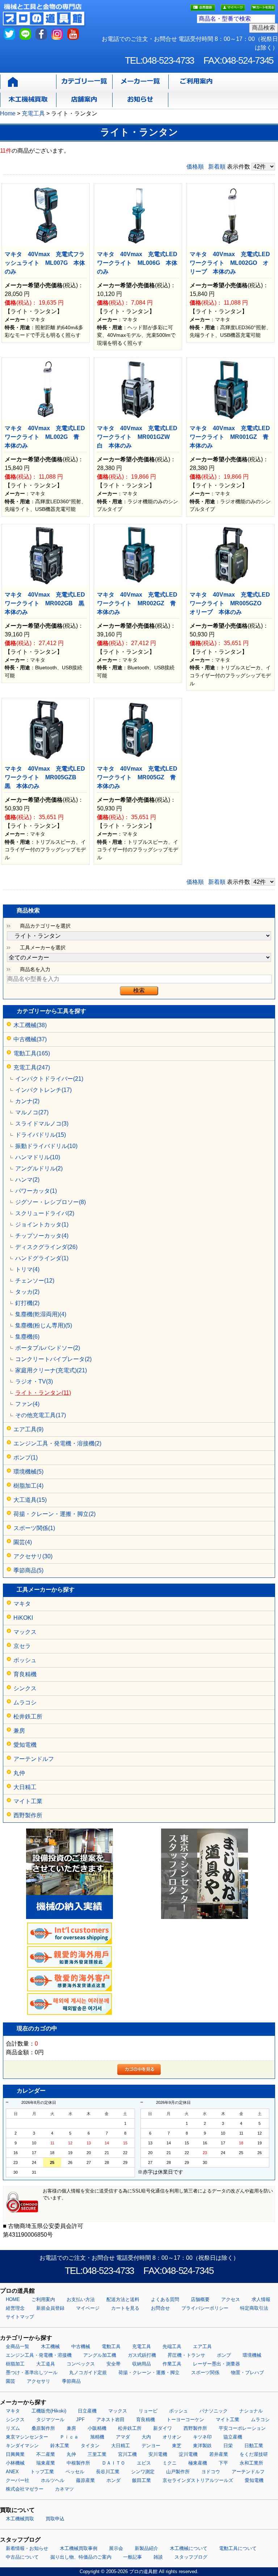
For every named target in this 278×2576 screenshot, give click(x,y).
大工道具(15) (30, 1500)
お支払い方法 (81, 2299)
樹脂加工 (15, 2364)
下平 (223, 2463)
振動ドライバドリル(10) (46, 1146)
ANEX (12, 2472)
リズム (13, 2428)
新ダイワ (163, 2428)
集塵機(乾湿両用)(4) (41, 1314)
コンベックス (81, 2364)
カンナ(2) (27, 1101)
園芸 (10, 2381)
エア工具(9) (28, 1429)
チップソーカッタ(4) (42, 1236)
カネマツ (64, 2489)
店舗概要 (200, 2299)
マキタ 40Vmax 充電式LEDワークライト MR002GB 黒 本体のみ (47, 603)
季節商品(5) (28, 1570)
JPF (80, 2420)
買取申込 (55, 2519)
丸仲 (19, 1773)
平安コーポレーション (242, 2428)
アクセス (231, 2299)
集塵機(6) (27, 1337)
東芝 (177, 2446)
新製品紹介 (146, 2548)
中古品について (22, 2557)
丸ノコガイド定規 (88, 2372)
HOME (13, 2299)
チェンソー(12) (35, 1281)
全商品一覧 (18, 2346)
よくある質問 (165, 2299)
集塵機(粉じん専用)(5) (44, 1325)
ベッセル (75, 2472)
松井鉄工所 (28, 1717)
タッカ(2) (27, 1292)
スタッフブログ (191, 2557)
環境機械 (252, 2355)
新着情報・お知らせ (27, 2548)
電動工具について (238, 2548)
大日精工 (25, 1787)
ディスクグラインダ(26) (46, 1247)
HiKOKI (23, 1618)
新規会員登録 (50, 2308)
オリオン (172, 2437)
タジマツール (50, 2420)
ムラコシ (25, 1702)
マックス (25, 1632)
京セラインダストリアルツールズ (198, 2480)
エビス (144, 2463)
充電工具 (142, 2346)
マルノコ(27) (32, 1112)
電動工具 (111, 2346)
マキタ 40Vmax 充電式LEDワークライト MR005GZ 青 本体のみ (139, 777)
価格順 (195, 167)
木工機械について (189, 2548)
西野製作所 (28, 1815)
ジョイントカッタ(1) (42, 1225)
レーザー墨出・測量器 (216, 2364)
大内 (146, 2437)
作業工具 (172, 2364)
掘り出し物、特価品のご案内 (81, 2557)
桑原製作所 (43, 2428)
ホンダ (113, 2480)
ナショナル (251, 2411)
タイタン (90, 2446)
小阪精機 (97, 2428)
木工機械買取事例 (79, 2548)
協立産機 (233, 2437)
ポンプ (224, 2355)
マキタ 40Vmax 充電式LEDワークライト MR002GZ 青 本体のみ (139, 603)
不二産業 (46, 2454)
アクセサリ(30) (33, 1556)
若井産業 (219, 2454)
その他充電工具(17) (41, 1415)
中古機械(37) (30, 1039)
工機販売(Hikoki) (49, 2411)
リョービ (148, 2411)
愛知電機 (25, 1745)
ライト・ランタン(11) (43, 1393)
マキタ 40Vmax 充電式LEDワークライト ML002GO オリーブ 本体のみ (230, 263)
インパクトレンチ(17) (43, 1090)
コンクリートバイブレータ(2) (53, 1359)
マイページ (88, 2308)
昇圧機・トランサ (186, 2355)
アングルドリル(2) (39, 1168)
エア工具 (202, 2346)
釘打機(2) (27, 1303)
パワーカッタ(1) (36, 1191)
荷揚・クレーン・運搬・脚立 (149, 2372)
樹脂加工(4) (28, 1486)
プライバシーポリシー (205, 2308)
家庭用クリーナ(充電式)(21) (51, 1370)
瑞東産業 (46, 2463)
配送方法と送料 (123, 2299)
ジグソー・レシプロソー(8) (50, 1202)
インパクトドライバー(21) (49, 1079)
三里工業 (97, 2454)
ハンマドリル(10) (38, 1157)
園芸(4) (23, 1542)
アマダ (123, 2437)
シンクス (25, 1688)
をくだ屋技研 (254, 2454)
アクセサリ (39, 2381)
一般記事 (132, 2557)
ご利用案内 (43, 2299)
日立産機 (87, 2411)
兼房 (19, 1731)
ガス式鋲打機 (142, 2355)
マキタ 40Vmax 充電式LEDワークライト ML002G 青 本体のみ (45, 437)
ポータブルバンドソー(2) (48, 1348)
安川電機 (158, 2454)
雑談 (158, 2557)
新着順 (217, 167)
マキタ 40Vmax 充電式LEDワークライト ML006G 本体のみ (137, 263)
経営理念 (15, 2308)
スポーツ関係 (205, 2372)
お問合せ (160, 2308)
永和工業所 (251, 2463)
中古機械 (81, 2346)
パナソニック (214, 2411)
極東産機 (198, 2463)
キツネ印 (202, 2437)
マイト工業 (28, 1801)
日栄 (228, 2446)
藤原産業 (85, 2480)
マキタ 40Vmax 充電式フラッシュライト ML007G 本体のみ (45, 263)
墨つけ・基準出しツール (32, 2372)
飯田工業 (142, 2480)
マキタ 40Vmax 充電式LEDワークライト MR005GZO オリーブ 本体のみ (230, 603)
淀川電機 (188, 2454)
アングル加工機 (100, 2355)
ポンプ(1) (26, 1458)
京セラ (22, 1646)
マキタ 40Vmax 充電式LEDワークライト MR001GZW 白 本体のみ (137, 437)
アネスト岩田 (110, 2420)
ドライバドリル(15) (41, 1135)
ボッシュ (25, 1660)
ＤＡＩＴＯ (113, 2463)
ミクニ (170, 2463)
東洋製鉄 (202, 2446)
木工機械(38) (30, 1025)
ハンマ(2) (27, 1180)
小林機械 (15, 2463)
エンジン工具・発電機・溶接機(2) (57, 1443)
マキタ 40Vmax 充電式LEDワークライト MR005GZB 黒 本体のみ (45, 777)
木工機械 (50, 2346)
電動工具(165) (32, 1053)
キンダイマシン (22, 2446)
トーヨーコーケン (185, 2420)
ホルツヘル (53, 2480)
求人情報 (261, 2299)
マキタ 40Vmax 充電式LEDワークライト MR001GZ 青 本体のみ (232, 437)
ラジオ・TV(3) (34, 1382)
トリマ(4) (27, 1269)
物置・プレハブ (247, 2372)
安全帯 (113, 2364)
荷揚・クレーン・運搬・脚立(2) (54, 1514)
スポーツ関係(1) (34, 1528)
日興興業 (15, 2454)
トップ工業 (42, 2472)
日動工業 (254, 2446)
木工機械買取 (20, 2519)
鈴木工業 (60, 2446)
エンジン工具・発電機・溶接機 (39, 2355)
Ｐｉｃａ (69, 2437)
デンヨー (151, 2446)
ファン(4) (27, 1404)
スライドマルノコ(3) (42, 1124)
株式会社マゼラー (25, 2489)
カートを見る (125, 2308)
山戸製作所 (178, 2472)
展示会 (116, 2548)
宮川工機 (127, 2454)
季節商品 (71, 2381)
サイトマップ (20, 2317)
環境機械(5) (28, 1472)
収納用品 (142, 2364)
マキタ (22, 1604)
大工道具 (46, 2364)
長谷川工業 (108, 2472)
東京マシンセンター (27, 2437)
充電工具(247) (32, 1067)
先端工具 (172, 2346)
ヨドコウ (211, 2472)
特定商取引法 (254, 2308)
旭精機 (97, 2437)
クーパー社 (18, 2480)
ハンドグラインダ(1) (42, 1258)
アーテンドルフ (34, 1759)
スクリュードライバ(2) (45, 1213)
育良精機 (25, 1674)
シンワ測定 (143, 2472)
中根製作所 (78, 2463)
